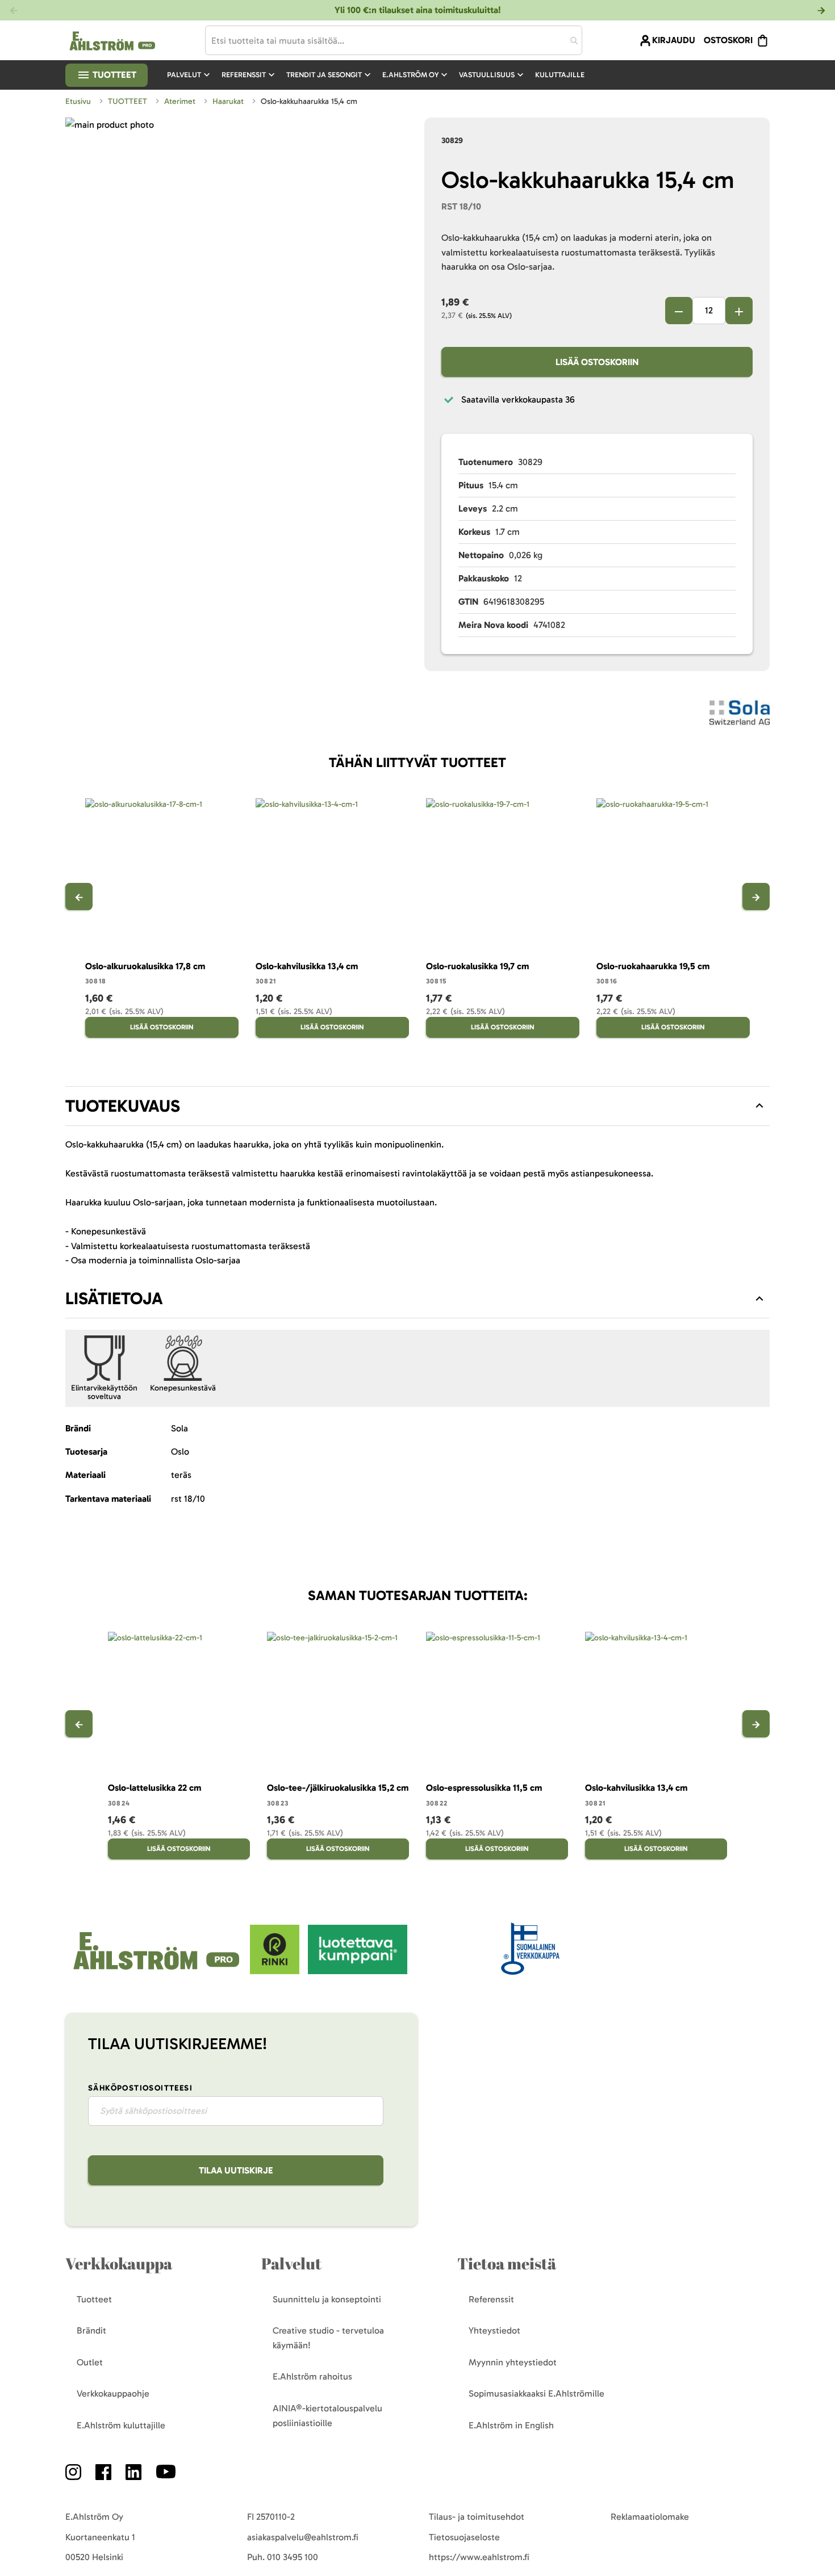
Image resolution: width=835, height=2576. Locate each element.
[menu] (380, 75)
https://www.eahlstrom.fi (479, 2557)
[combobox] (394, 40)
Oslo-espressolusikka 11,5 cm (484, 1788)
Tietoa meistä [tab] (507, 2263)
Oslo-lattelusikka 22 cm (155, 1788)
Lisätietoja (114, 1299)
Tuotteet (113, 75)
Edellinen (79, 897)
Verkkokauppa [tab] (119, 2263)
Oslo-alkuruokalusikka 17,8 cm (145, 966)
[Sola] (740, 715)
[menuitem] (190, 75)
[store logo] (158, 1971)
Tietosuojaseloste (464, 2537)
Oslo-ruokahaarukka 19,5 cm (653, 966)
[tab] (417, 1106)
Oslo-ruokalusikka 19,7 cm (477, 966)
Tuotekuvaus (123, 1106)
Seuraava (756, 897)
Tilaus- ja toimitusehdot (477, 2517)
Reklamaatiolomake (650, 2517)
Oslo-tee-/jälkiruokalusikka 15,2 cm (338, 1788)
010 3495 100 (293, 2557)
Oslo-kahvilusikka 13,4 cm (307, 966)
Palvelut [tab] (291, 2263)
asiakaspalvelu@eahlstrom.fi (303, 2537)
